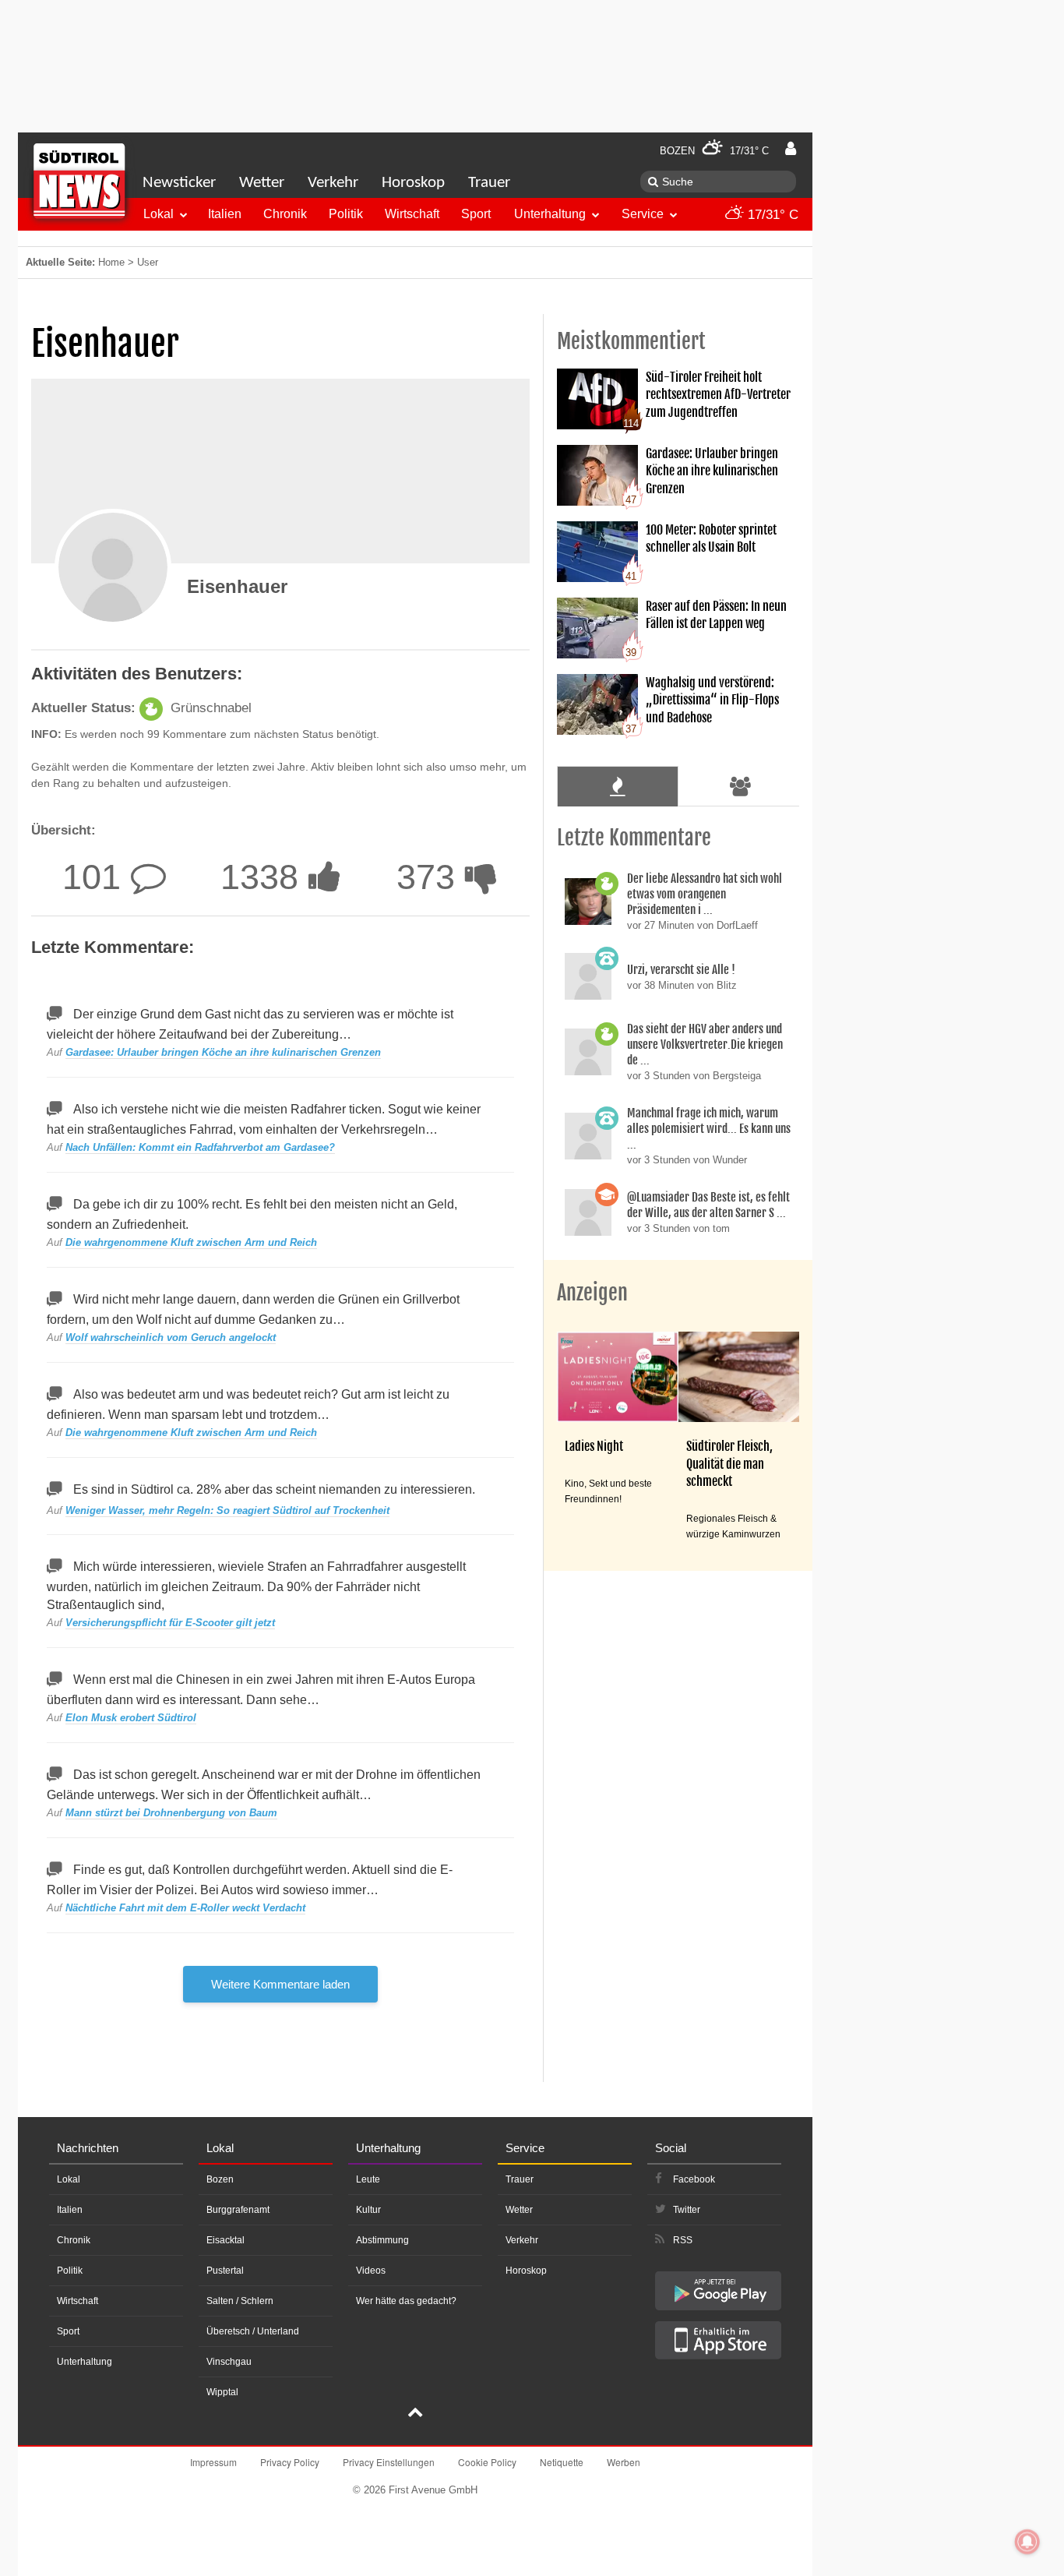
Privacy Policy (290, 2462)
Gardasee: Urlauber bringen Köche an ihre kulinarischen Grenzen (223, 1052)
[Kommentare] (617, 786)
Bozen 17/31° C (714, 151)
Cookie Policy (487, 2462)
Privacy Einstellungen (389, 2462)
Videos (371, 2271)
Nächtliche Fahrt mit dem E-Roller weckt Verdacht (185, 1908)
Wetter (262, 183)
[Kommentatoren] (741, 786)
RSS (683, 2240)
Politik (346, 214)
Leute (368, 2179)
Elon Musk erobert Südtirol (131, 1718)
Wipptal (222, 2392)
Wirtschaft (412, 214)
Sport (476, 214)
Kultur (368, 2210)
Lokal (159, 214)
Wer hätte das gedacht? (406, 2301)
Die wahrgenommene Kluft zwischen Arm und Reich (191, 1242)
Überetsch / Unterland (253, 2331)
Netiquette (562, 2462)
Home (111, 262)
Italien (225, 214)
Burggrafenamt (238, 2210)
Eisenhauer (237, 586)
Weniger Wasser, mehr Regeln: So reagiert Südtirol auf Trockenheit (227, 1510)
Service (643, 214)
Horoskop (413, 183)
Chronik (285, 214)
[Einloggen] (791, 149)
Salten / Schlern (240, 2301)
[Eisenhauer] (113, 567)
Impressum (213, 2462)
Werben (624, 2462)
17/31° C (771, 215)
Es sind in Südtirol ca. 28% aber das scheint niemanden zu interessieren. (274, 1489)
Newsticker (179, 183)
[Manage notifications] (1027, 2542)
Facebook (694, 2179)
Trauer (489, 183)
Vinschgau (229, 2362)
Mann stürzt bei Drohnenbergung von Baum (171, 1813)
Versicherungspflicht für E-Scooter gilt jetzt (170, 1623)
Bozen (220, 2179)
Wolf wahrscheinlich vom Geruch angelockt (171, 1337)
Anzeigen (592, 1293)
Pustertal (225, 2271)
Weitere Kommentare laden (280, 1984)
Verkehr (333, 183)
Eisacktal (225, 2240)
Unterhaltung (550, 214)
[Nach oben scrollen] (415, 2414)
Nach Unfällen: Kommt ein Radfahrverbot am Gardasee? (200, 1147)
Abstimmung (382, 2240)
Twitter (687, 2210)
